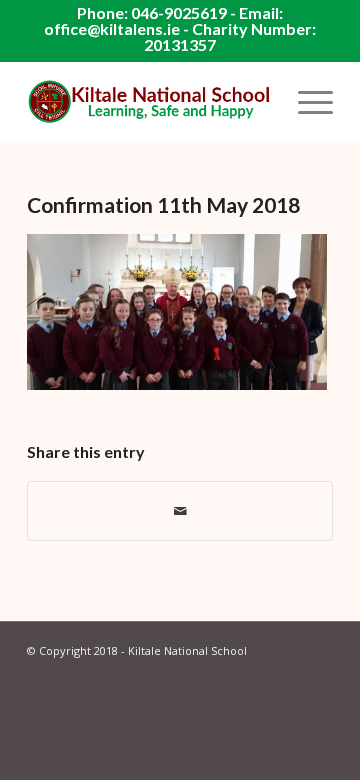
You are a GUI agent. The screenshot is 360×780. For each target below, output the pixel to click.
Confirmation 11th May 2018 (163, 204)
